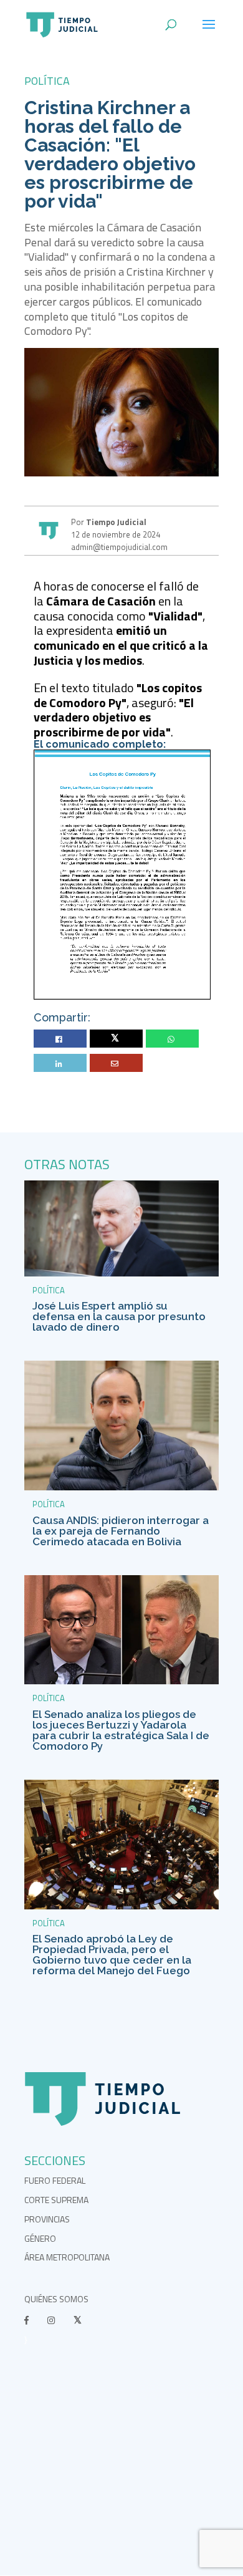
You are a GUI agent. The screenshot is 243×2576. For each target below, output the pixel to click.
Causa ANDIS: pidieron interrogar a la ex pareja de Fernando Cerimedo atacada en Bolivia (121, 1531)
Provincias (47, 2219)
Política (47, 81)
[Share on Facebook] (60, 1039)
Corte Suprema (56, 2200)
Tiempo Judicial (115, 522)
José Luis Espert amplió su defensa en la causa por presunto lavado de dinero (119, 1316)
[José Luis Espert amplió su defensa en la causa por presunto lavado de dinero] (121, 1273)
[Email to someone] (116, 1064)
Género (40, 2238)
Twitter (116, 1039)
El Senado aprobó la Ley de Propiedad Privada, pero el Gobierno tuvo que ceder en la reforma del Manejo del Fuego (112, 1955)
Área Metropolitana (67, 2257)
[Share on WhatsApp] (173, 1039)
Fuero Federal (55, 2180)
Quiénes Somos (56, 2299)
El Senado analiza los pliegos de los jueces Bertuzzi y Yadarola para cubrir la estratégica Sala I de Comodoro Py (121, 1730)
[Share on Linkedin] (60, 1064)
